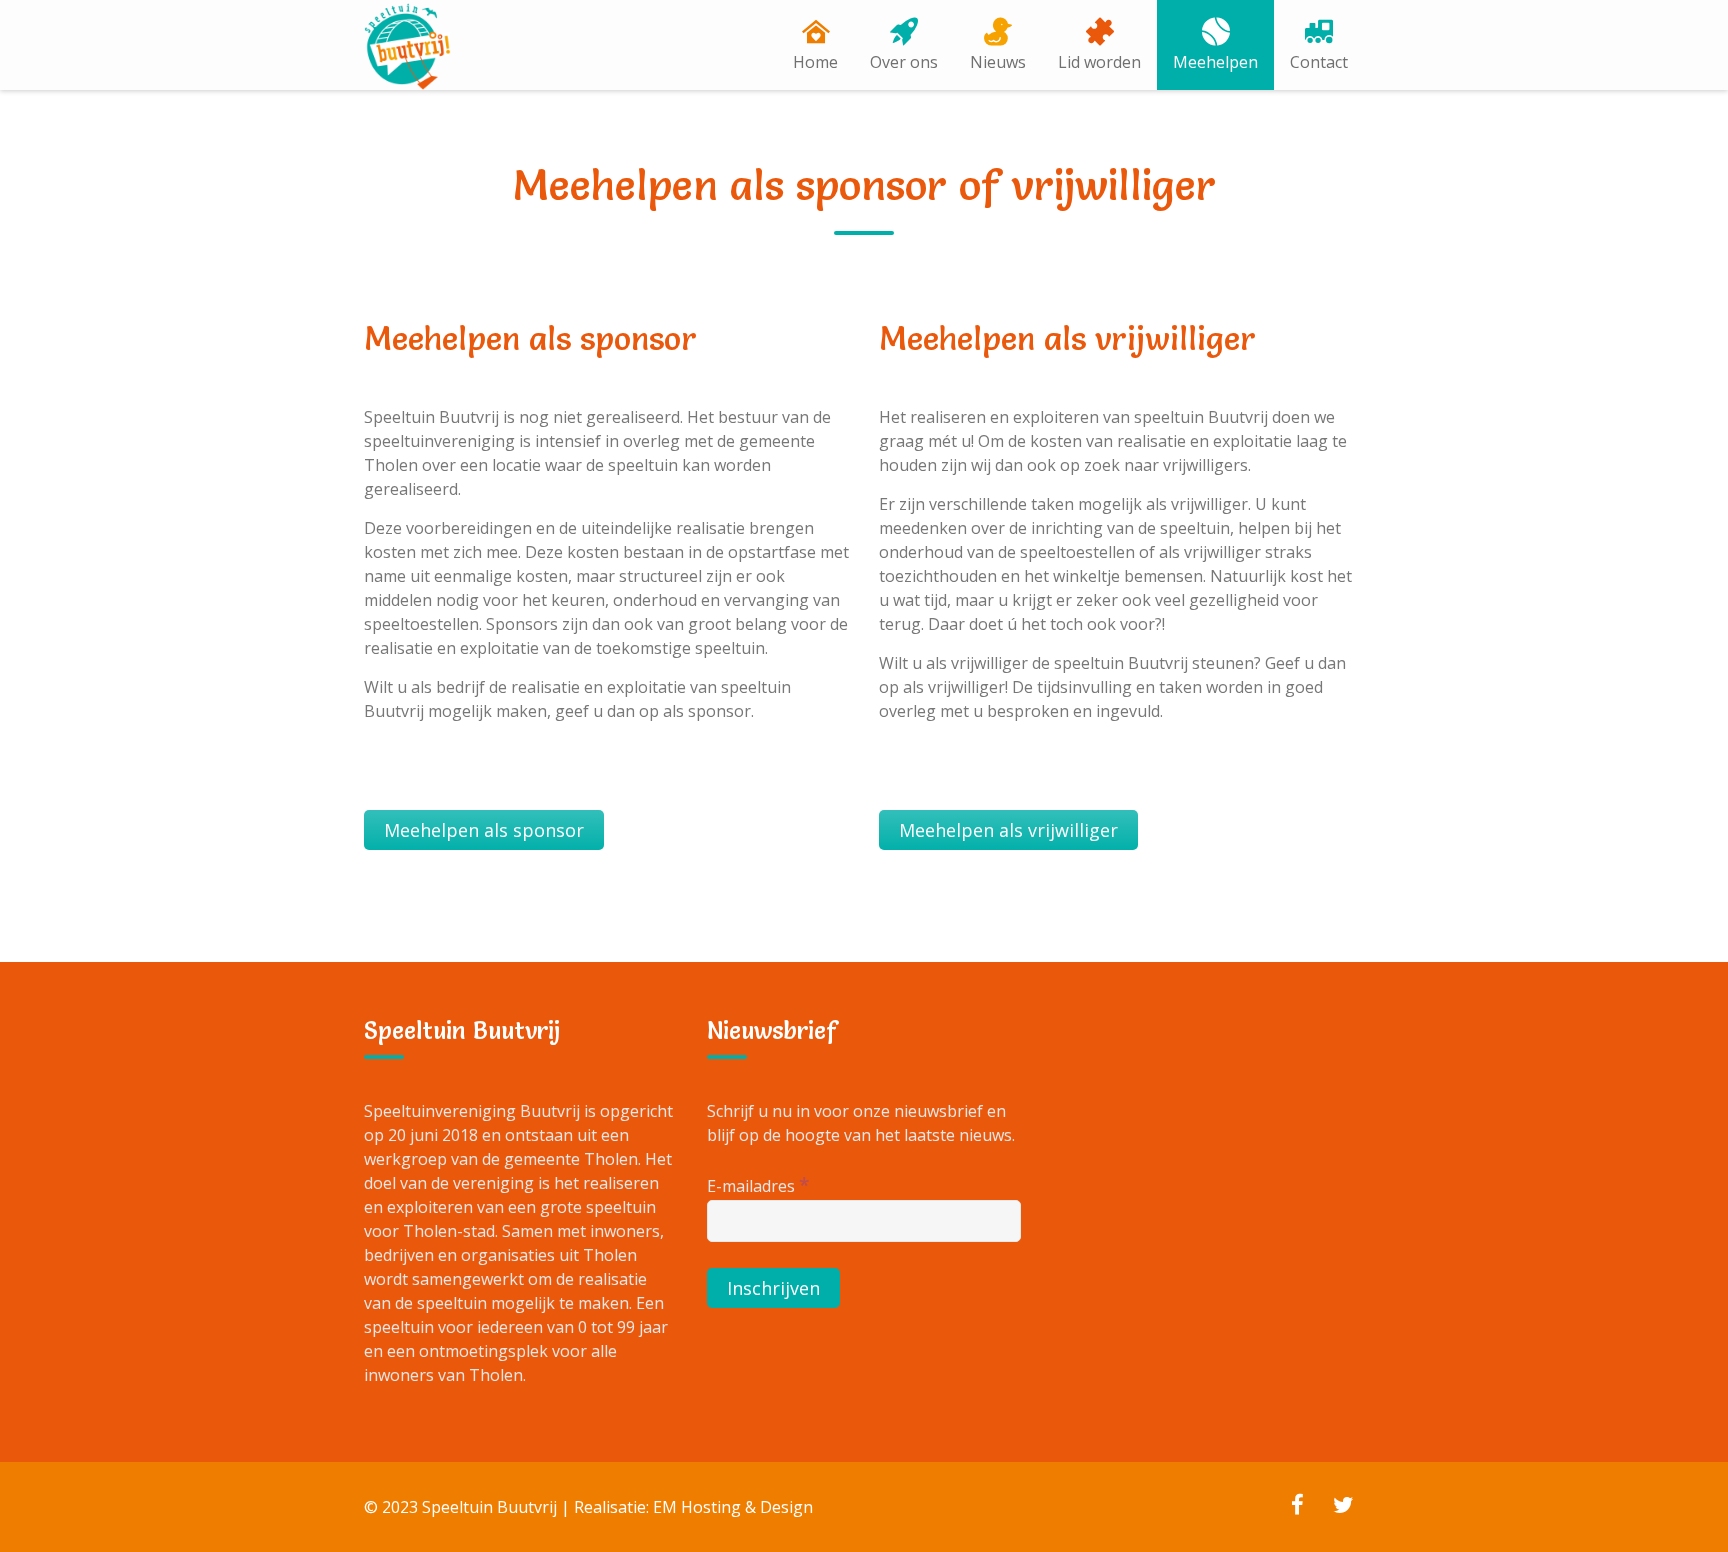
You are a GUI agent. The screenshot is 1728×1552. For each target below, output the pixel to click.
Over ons (904, 62)
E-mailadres (758, 1184)
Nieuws (998, 62)
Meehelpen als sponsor (484, 830)
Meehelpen (1215, 62)
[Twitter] (1343, 1507)
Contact (1319, 62)
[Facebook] (1297, 1507)
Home (815, 62)
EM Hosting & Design (733, 1507)
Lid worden (1099, 62)
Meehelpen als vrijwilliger (1008, 830)
